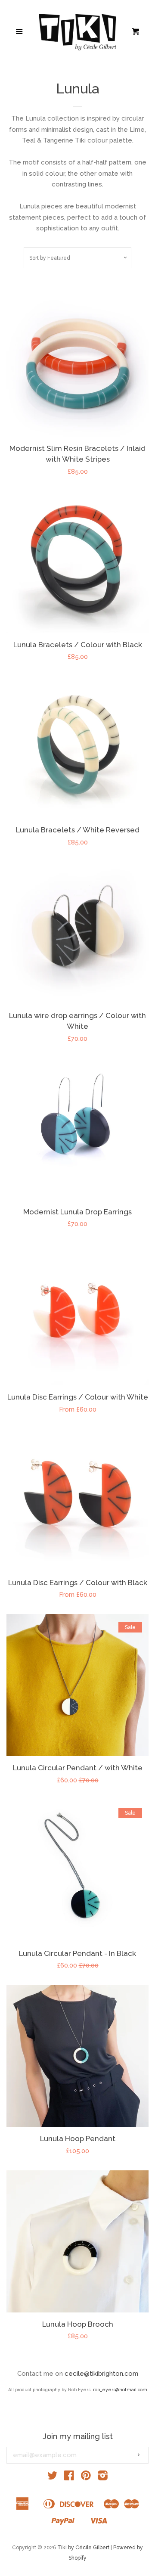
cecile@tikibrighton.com (101, 2374)
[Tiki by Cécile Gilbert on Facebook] (69, 2477)
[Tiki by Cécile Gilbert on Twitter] (53, 2477)
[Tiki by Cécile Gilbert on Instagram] (103, 2477)
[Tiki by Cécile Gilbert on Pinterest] (86, 2477)
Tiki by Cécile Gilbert (83, 2548)
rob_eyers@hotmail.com (120, 2390)
